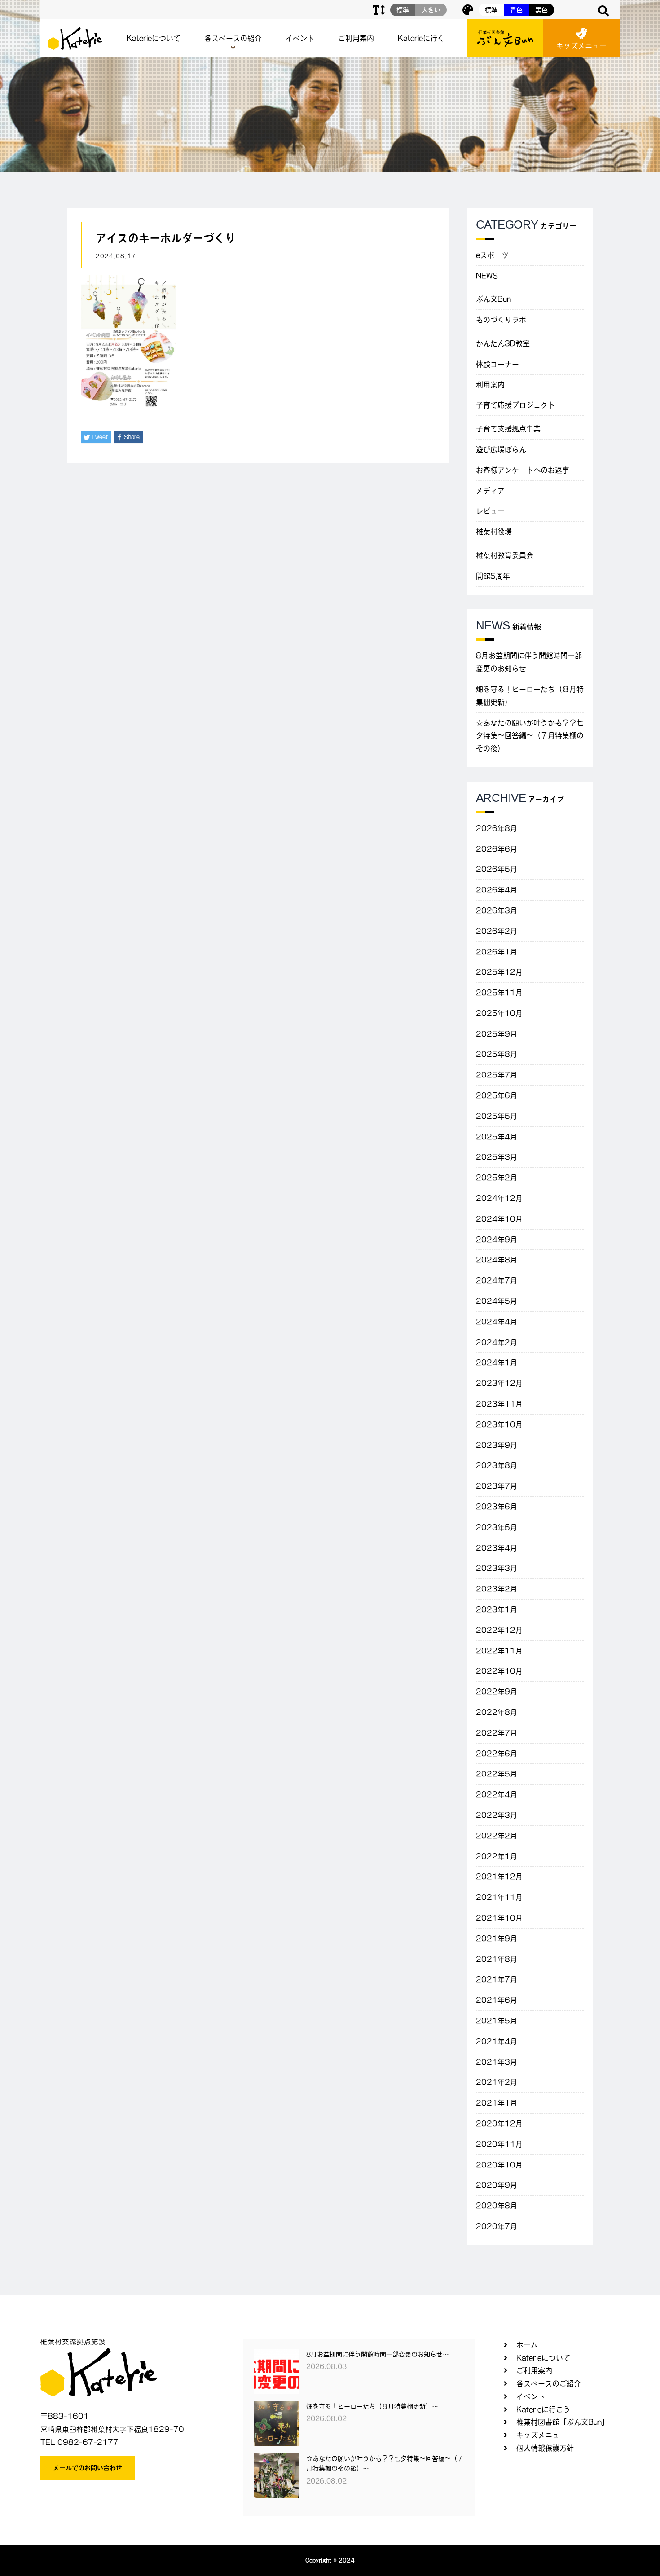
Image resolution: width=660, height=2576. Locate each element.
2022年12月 (499, 1630)
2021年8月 (497, 1959)
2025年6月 (497, 1095)
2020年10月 (499, 2165)
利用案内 (490, 385)
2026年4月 (497, 890)
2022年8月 (497, 1712)
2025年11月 (499, 993)
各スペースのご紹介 (549, 2383)
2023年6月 (497, 1507)
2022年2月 (497, 1836)
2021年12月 (499, 1877)
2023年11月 (499, 1404)
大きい (431, 10)
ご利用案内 (356, 38)
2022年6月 (497, 1754)
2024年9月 (497, 1240)
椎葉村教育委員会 (505, 555)
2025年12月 (499, 972)
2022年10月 (499, 1671)
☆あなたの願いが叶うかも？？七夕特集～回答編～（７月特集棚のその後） (530, 736)
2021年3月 (497, 2062)
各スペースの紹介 (233, 38)
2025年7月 (497, 1075)
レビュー (490, 511)
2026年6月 (497, 849)
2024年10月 (499, 1219)
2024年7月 (497, 1280)
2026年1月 (497, 952)
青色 (516, 10)
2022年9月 (497, 1692)
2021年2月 (497, 2082)
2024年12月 (499, 1198)
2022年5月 (497, 1774)
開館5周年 (493, 576)
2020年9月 (497, 2185)
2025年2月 (497, 1178)
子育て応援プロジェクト (515, 405)
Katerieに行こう (543, 2409)
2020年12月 (499, 2123)
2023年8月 (497, 1465)
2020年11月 (499, 2144)
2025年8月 (497, 1054)
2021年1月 (497, 2103)
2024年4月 (497, 1322)
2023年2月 (497, 1589)
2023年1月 (497, 1609)
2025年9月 (497, 1034)
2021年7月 (497, 1979)
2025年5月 (497, 1116)
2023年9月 (497, 1445)
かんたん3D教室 (503, 343)
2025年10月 (499, 1013)
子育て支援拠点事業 (508, 429)
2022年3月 (497, 1815)
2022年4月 (497, 1794)
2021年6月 (497, 2000)
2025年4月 (497, 1137)
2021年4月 (497, 2041)
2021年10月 (499, 1918)
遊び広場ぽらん (501, 449)
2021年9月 (497, 1939)
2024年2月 (497, 1342)
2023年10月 (499, 1424)
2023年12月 (499, 1383)
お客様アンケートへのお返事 (523, 470)
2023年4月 (497, 1548)
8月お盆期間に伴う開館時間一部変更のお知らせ (529, 662)
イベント (300, 38)
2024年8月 (497, 1260)
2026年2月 (497, 931)
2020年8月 (497, 2206)
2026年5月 (497, 869)
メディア (490, 491)
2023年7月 (497, 1486)
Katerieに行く (421, 38)
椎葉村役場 (494, 532)
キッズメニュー (581, 46)
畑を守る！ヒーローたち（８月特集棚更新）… (372, 2406)
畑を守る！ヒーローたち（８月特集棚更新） (530, 696)
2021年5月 (497, 2021)
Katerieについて (154, 38)
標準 (491, 10)
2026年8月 (497, 828)
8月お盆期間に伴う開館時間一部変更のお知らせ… (378, 2354)
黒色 (541, 10)
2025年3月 (497, 1157)
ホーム (527, 2345)
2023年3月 (497, 1568)
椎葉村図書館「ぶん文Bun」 (563, 2422)
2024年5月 (497, 1301)
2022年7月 (497, 1733)
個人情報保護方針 (545, 2448)
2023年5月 (497, 1527)
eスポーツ (492, 255)
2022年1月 (497, 1856)
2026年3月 (497, 910)
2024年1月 (497, 1363)
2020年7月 (497, 2226)
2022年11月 (499, 1651)
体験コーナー (497, 364)
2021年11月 (499, 1897)
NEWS (487, 276)
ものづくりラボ (501, 320)
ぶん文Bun (493, 299)
